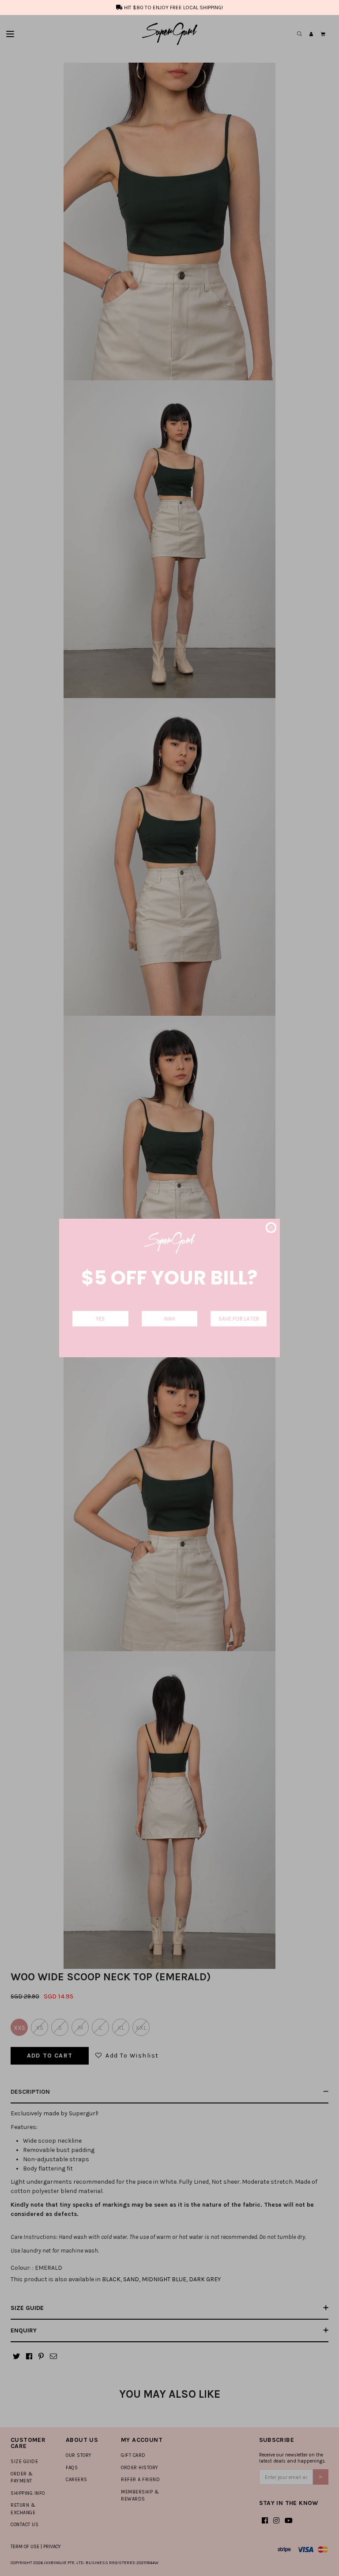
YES (100, 1319)
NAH (169, 1319)
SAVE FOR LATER (239, 1319)
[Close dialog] (271, 1228)
